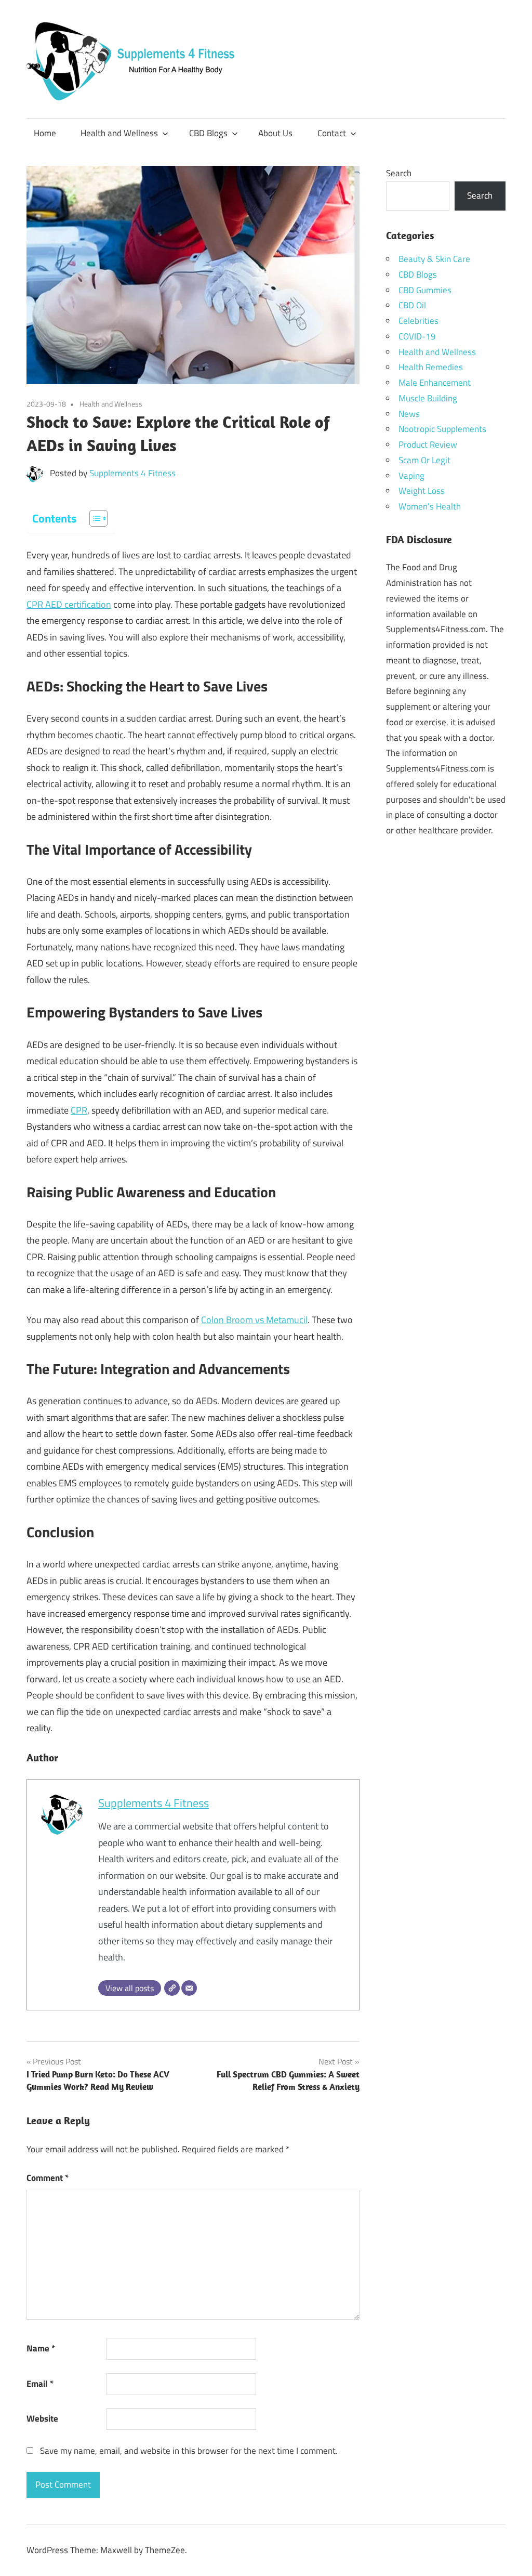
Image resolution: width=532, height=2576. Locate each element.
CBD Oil (412, 305)
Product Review (428, 444)
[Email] (189, 1988)
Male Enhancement (435, 383)
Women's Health (430, 506)
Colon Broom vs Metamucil (254, 1320)
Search (399, 173)
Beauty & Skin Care (434, 259)
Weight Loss (422, 491)
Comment (48, 2178)
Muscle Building (428, 398)
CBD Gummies (425, 290)
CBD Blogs (208, 133)
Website (42, 2418)
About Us (275, 133)
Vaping (411, 476)
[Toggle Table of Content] (93, 518)
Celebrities (418, 321)
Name (41, 2348)
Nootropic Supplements (442, 429)
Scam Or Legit (424, 460)
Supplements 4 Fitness (132, 473)
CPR (79, 1110)
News (409, 414)
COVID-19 (417, 336)
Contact (332, 133)
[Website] (172, 1988)
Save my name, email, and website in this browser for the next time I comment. (189, 2451)
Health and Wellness (119, 133)
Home (45, 133)
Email (40, 2384)
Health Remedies (431, 367)
